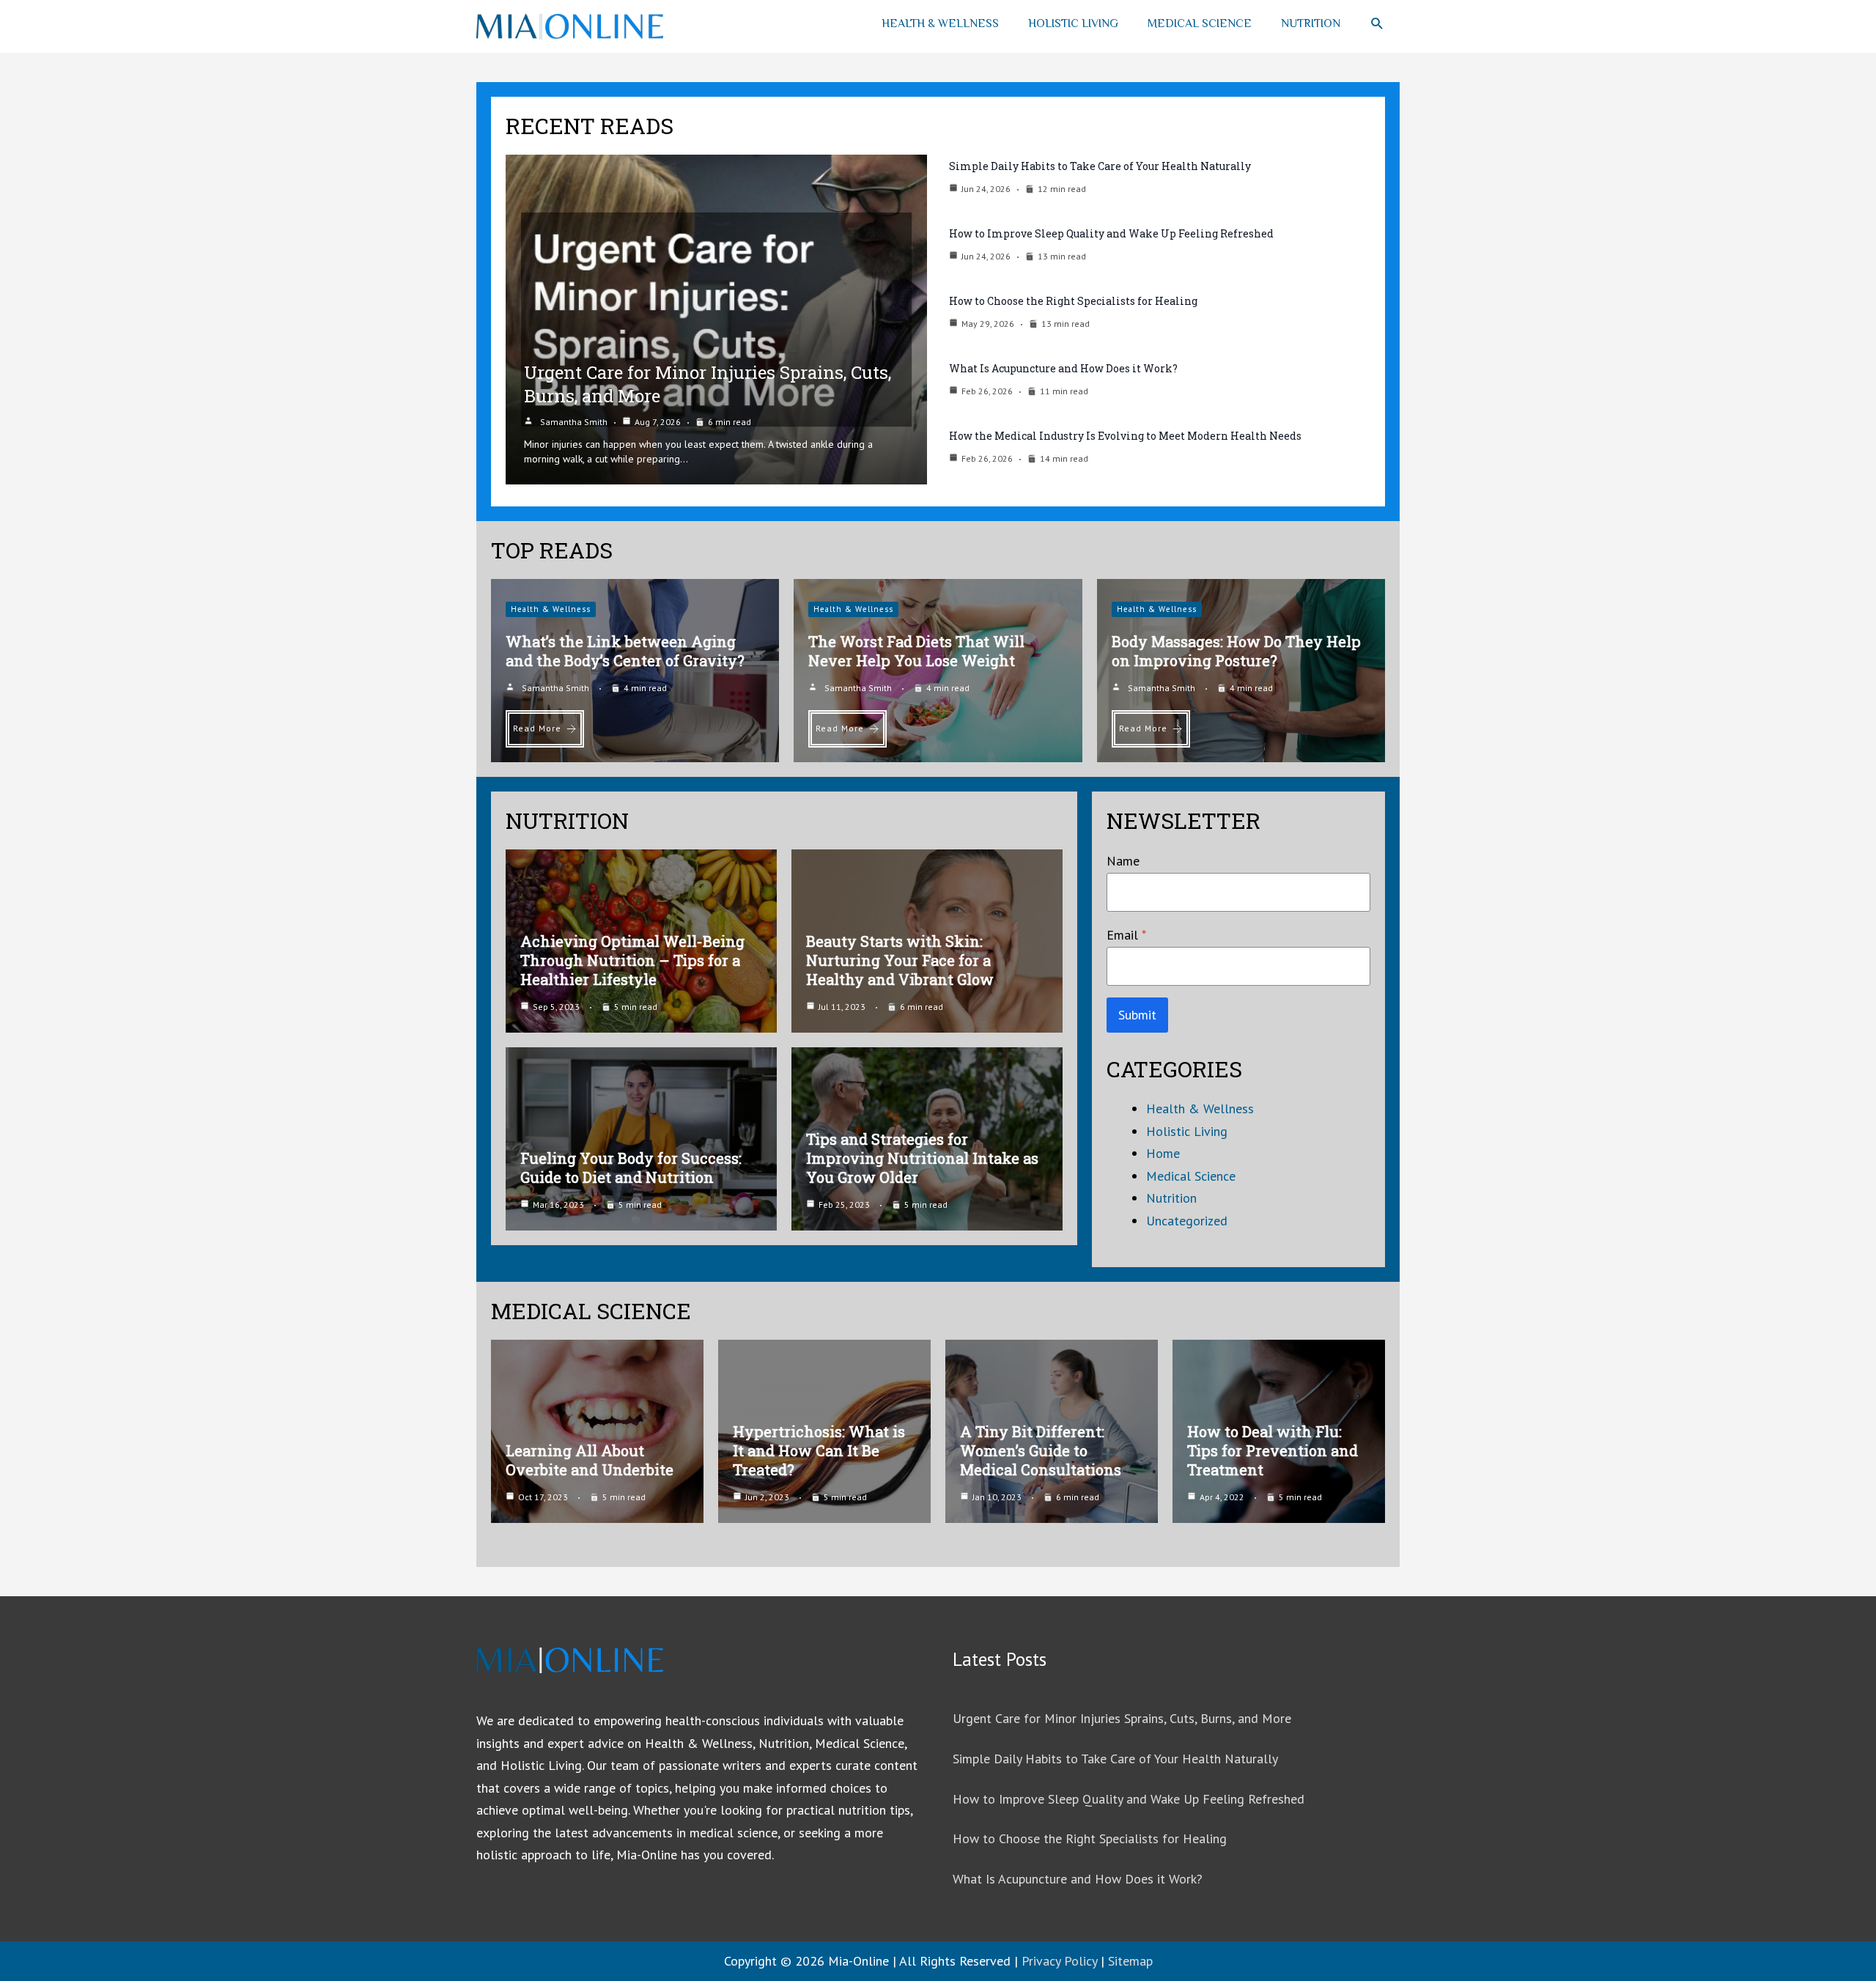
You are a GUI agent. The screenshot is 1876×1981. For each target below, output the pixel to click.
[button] (1377, 24)
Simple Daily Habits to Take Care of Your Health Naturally (1100, 166)
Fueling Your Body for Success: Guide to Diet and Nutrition (631, 1167)
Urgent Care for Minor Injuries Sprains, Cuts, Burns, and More (1122, 1718)
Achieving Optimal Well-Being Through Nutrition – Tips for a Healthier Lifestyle (632, 960)
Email (1126, 935)
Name (1123, 861)
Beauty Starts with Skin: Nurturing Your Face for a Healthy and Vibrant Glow (900, 960)
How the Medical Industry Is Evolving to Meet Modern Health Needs (1125, 436)
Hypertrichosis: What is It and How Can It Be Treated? (819, 1450)
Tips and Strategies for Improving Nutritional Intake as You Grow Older (922, 1158)
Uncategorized (1187, 1221)
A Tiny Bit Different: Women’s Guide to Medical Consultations (1041, 1450)
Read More (537, 728)
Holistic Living (1073, 23)
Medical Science (1200, 23)
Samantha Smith (574, 422)
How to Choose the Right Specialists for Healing (1073, 301)
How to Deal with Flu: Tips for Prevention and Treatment (1273, 1450)
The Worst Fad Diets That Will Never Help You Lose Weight (916, 651)
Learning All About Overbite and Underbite (590, 1460)
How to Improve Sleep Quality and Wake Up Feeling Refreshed (1111, 233)
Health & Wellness (940, 23)
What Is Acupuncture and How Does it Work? (1063, 368)
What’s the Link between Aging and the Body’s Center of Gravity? (625, 651)
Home (1163, 1153)
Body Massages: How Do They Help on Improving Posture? (1236, 651)
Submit (1137, 1015)
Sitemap (1130, 1961)
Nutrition (1311, 23)
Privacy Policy (1059, 1961)
